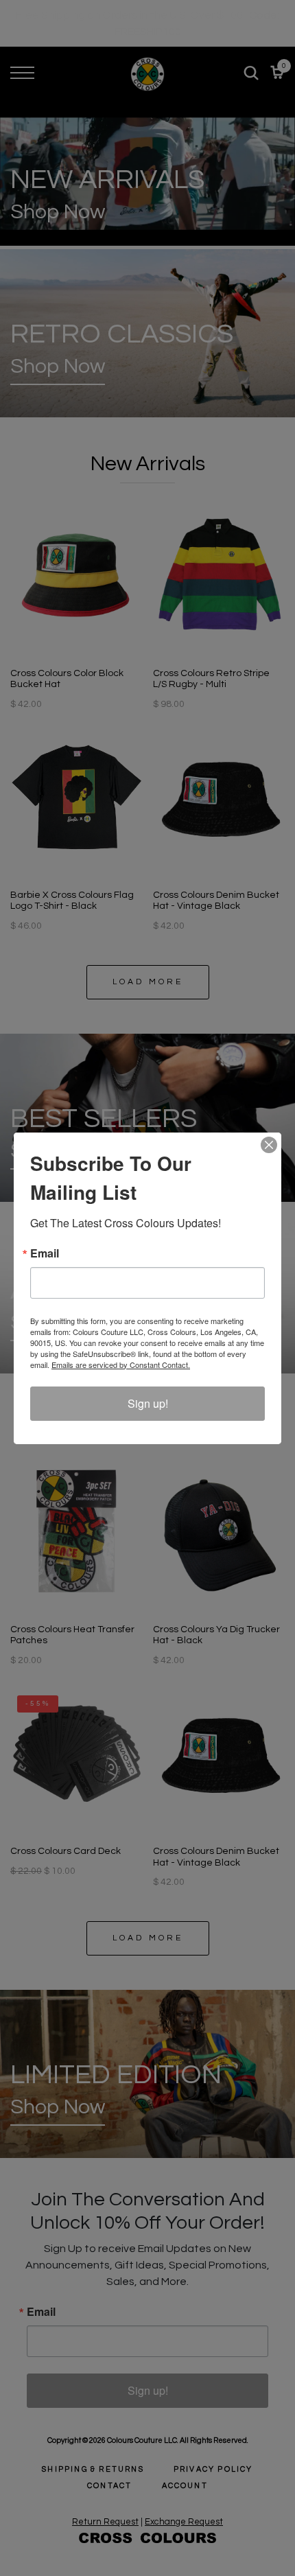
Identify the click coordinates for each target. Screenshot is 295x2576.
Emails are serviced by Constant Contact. (121, 1365)
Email (45, 1253)
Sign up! (148, 1403)
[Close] (269, 1145)
